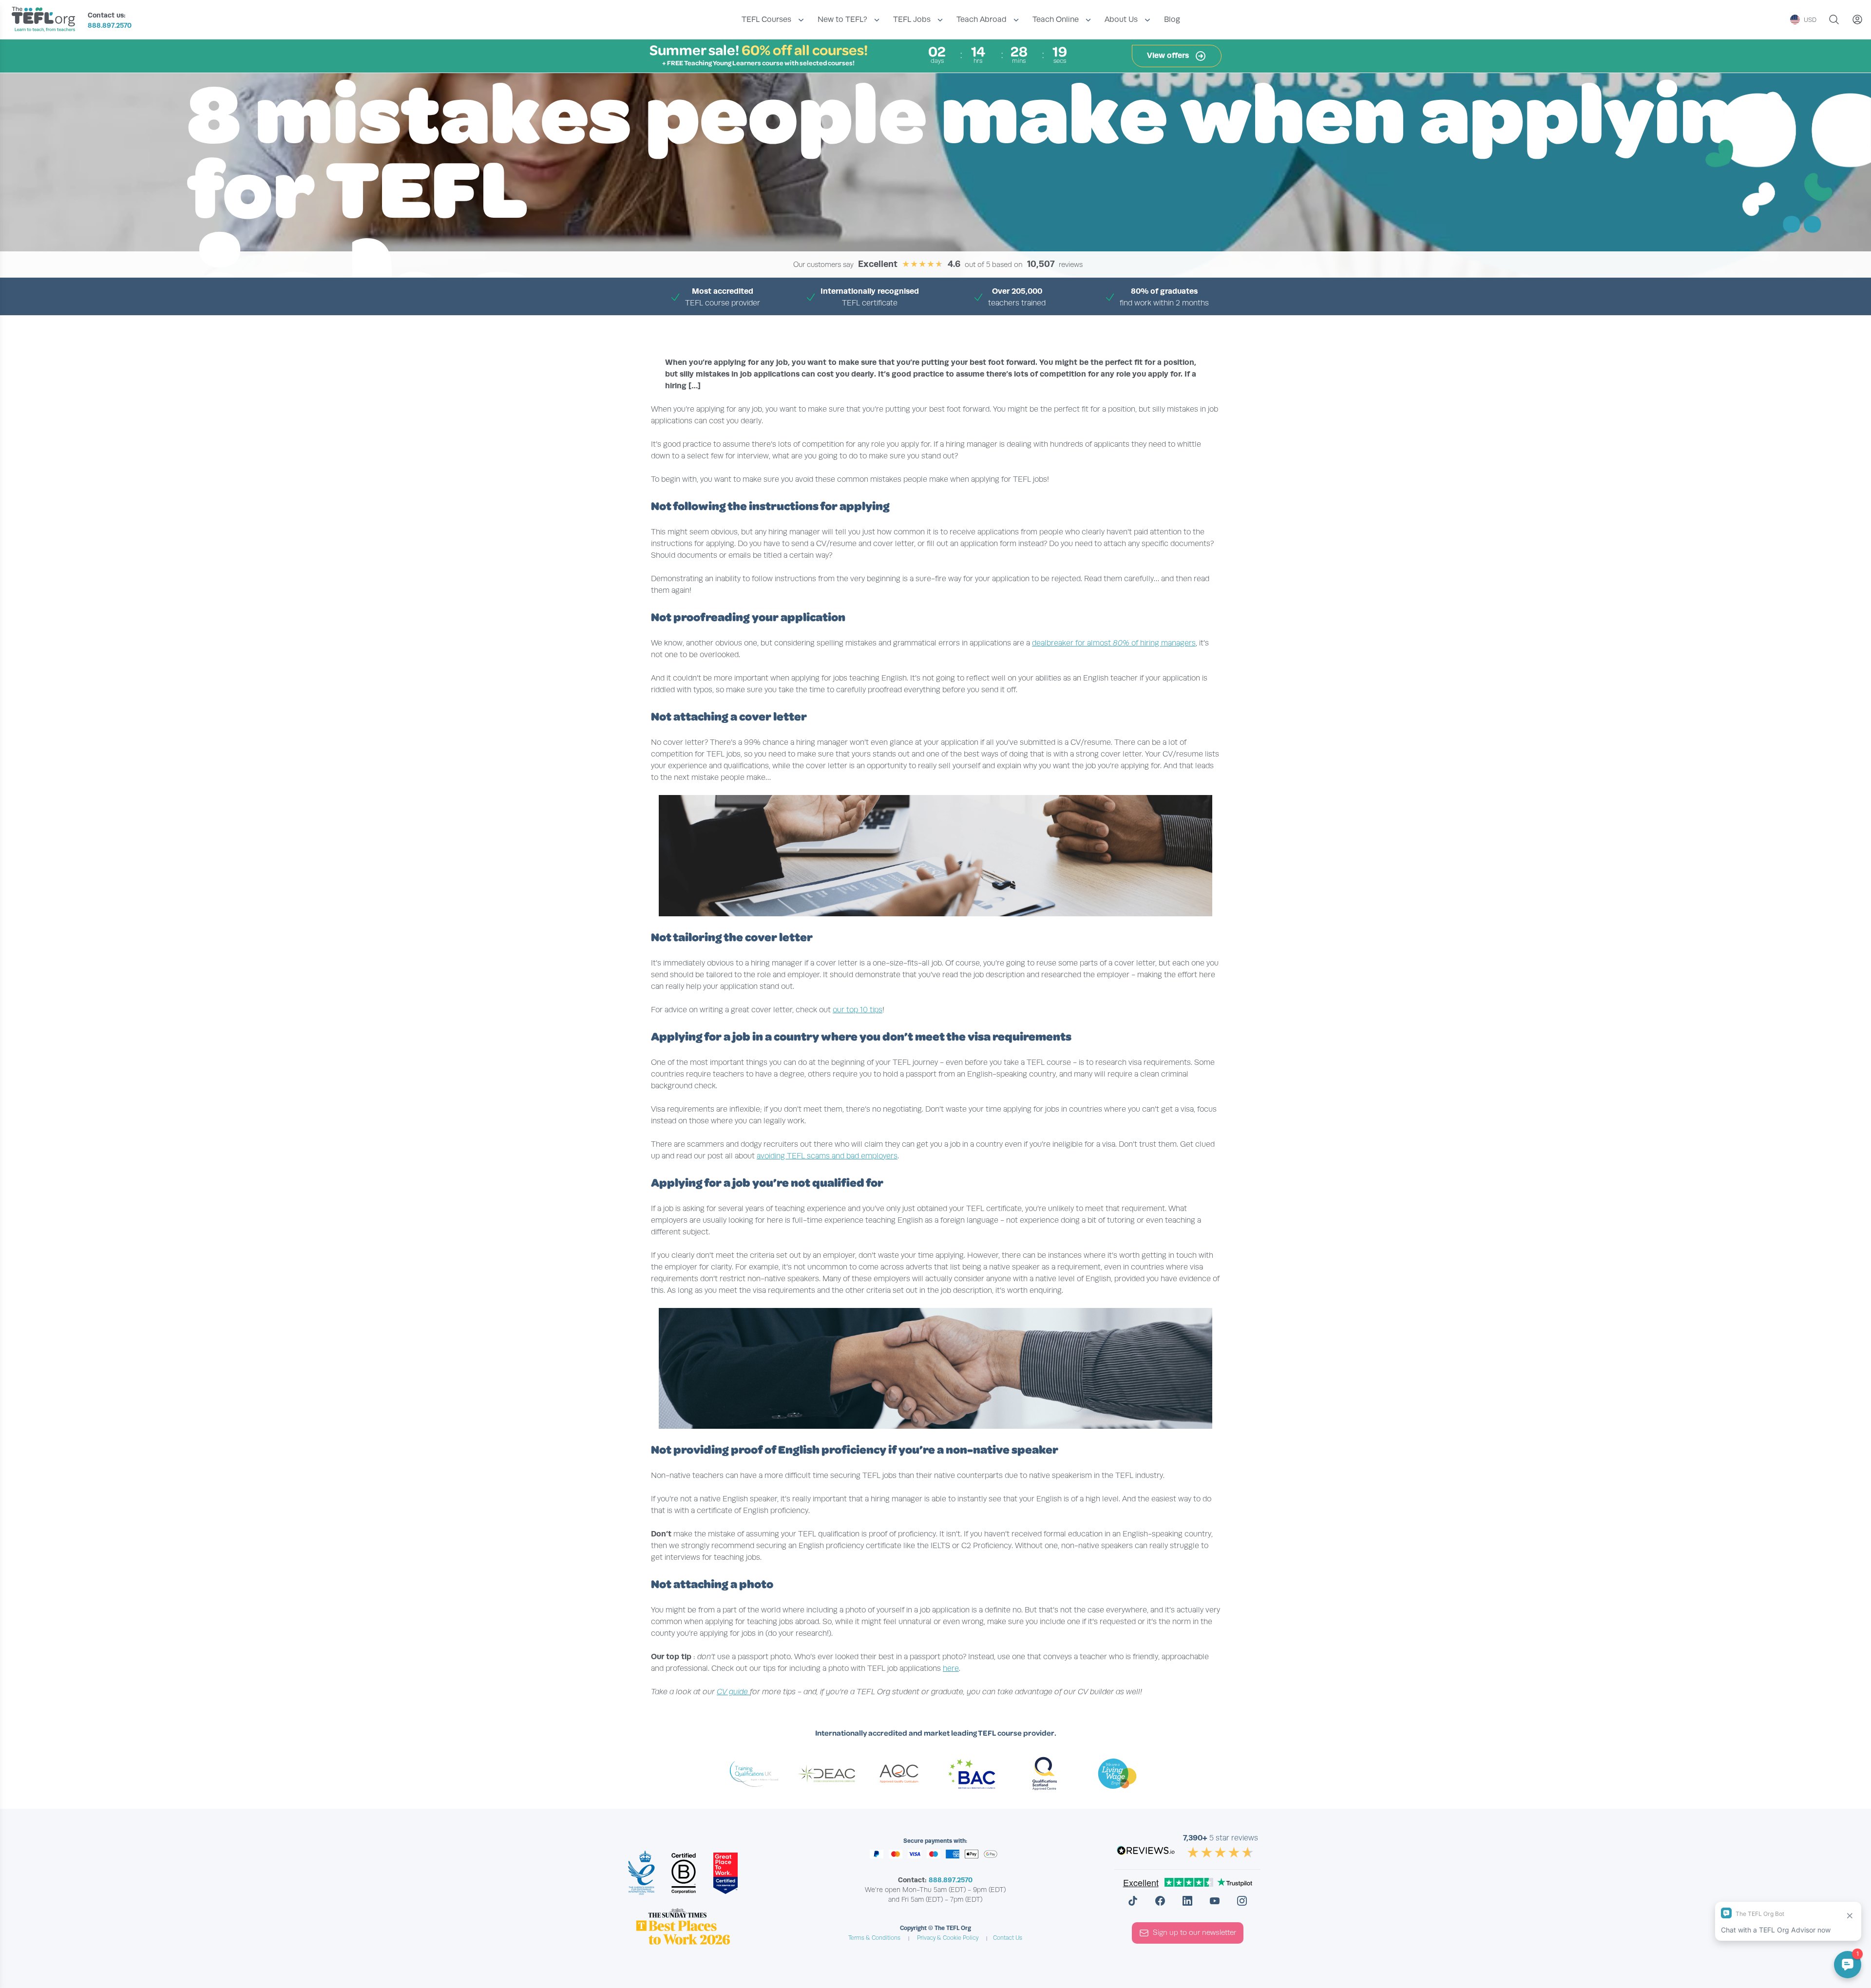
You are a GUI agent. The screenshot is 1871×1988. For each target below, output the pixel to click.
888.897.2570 (110, 25)
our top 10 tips (858, 1010)
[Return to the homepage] (46, 20)
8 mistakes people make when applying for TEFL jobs (1002, 326)
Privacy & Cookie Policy (948, 1938)
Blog (1172, 19)
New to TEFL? (842, 19)
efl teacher (830, 326)
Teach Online (1056, 19)
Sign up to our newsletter (1194, 1932)
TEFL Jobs (912, 19)
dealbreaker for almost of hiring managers (1114, 643)
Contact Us (1008, 1938)
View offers (1169, 55)
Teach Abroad (982, 19)
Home (796, 326)
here (951, 1668)
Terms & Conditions (874, 1938)
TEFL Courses (766, 19)
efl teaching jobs (884, 326)
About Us (1121, 19)
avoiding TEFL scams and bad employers (827, 1156)
